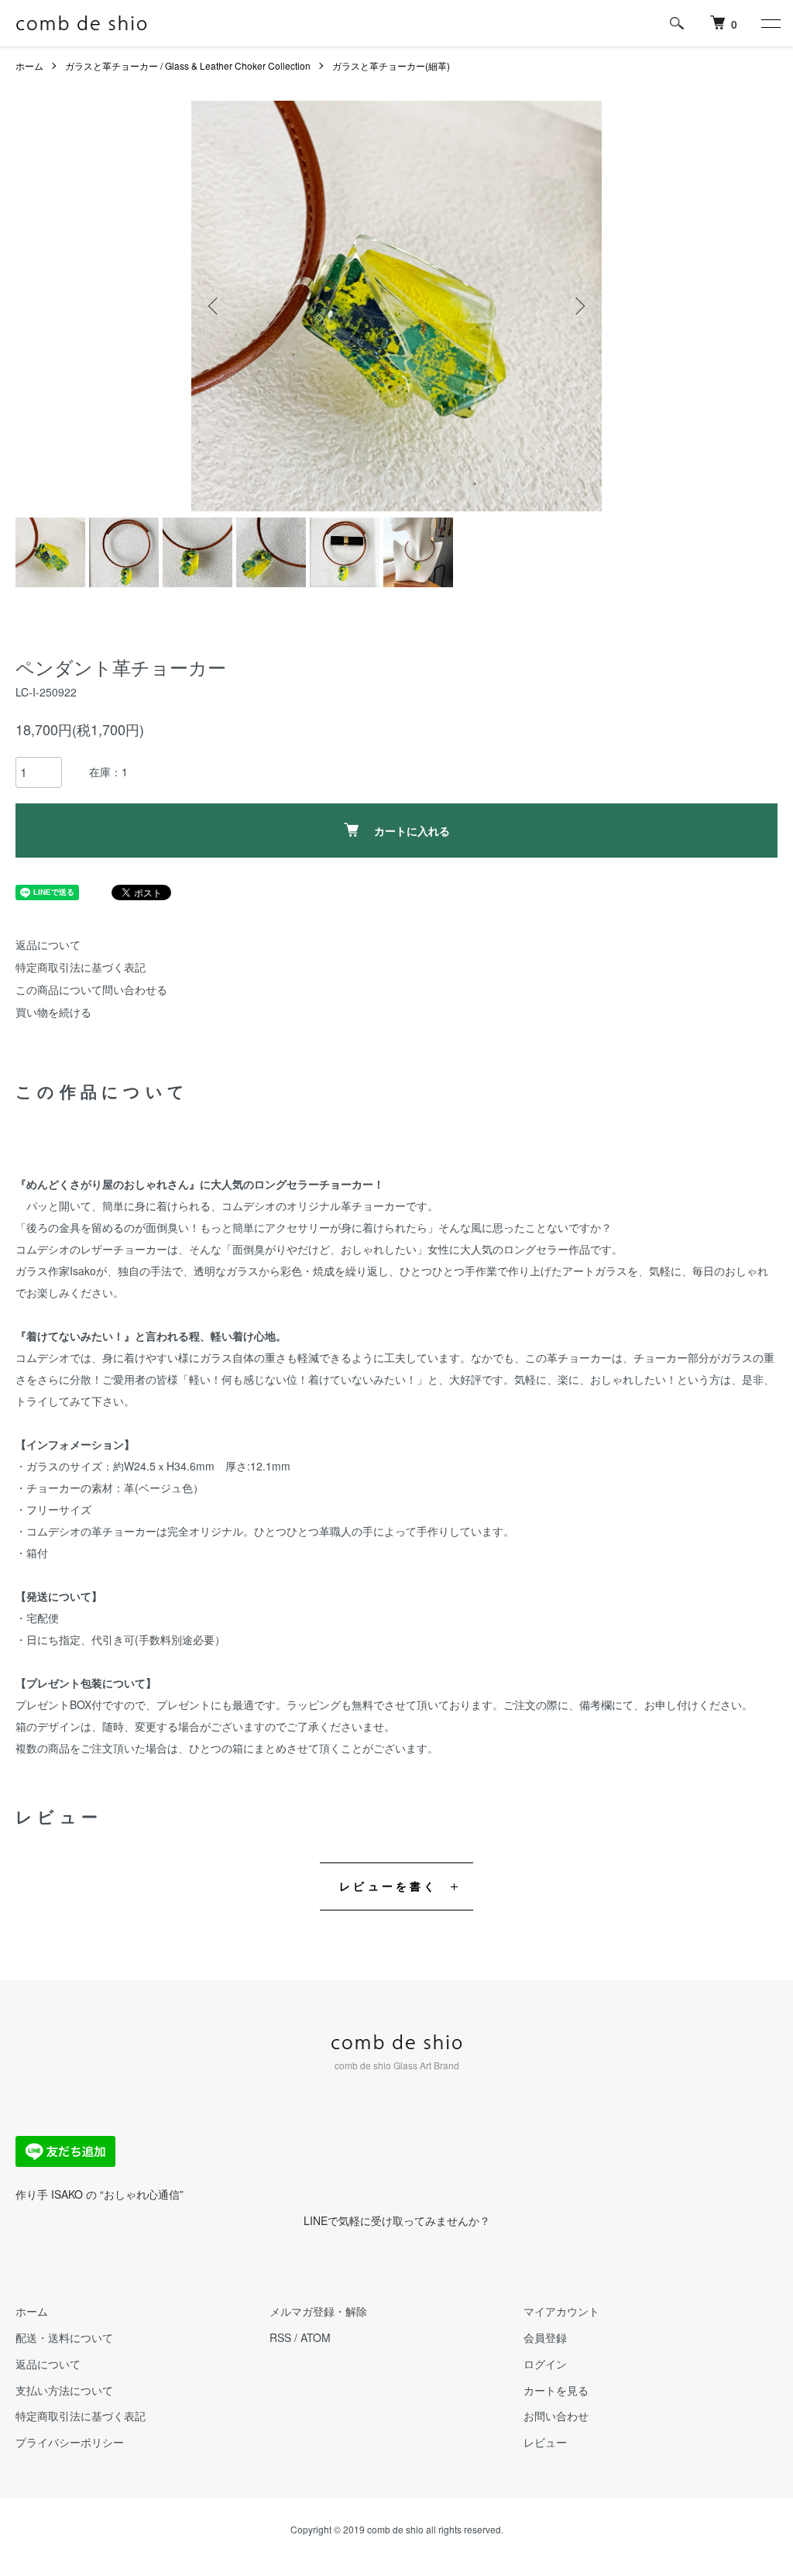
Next (578, 306)
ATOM (316, 2337)
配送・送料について (64, 2337)
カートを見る (556, 2390)
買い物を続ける (53, 1012)
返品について (48, 944)
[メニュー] (770, 23)
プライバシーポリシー (70, 2442)
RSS (280, 2337)
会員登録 (545, 2337)
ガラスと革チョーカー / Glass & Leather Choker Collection (188, 65)
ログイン (545, 2364)
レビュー (545, 2442)
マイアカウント (561, 2311)
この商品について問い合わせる (91, 989)
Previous (215, 306)
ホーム (29, 65)
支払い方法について (64, 2390)
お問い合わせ (556, 2416)
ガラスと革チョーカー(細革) (391, 65)
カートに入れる (412, 831)
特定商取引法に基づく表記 (81, 967)
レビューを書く (388, 1886)
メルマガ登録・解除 (318, 2311)
